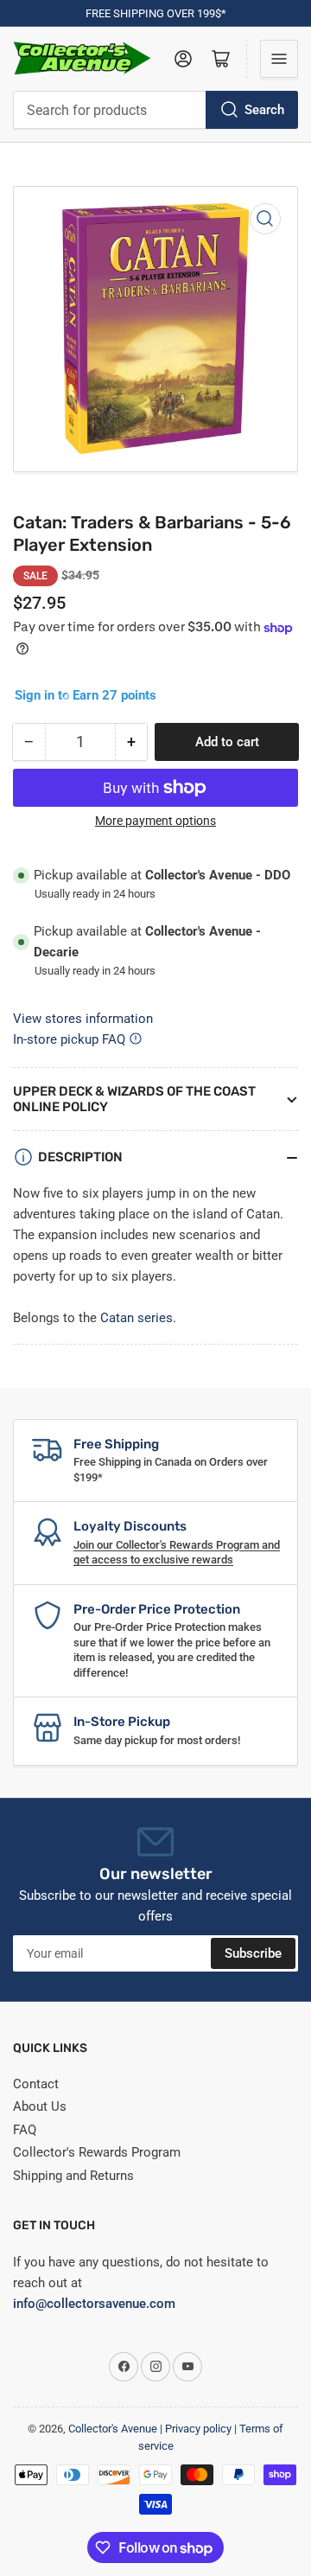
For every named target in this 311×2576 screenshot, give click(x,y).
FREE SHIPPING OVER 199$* (156, 13)
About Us (40, 2106)
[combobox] (155, 110)
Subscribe (253, 1953)
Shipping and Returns (73, 2176)
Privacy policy (198, 2429)
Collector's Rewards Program (97, 2152)
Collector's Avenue (113, 2429)
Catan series (136, 1318)
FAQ (25, 2130)
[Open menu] (279, 59)
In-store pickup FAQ (69, 1039)
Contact (36, 2084)
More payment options (155, 821)
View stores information (83, 1019)
